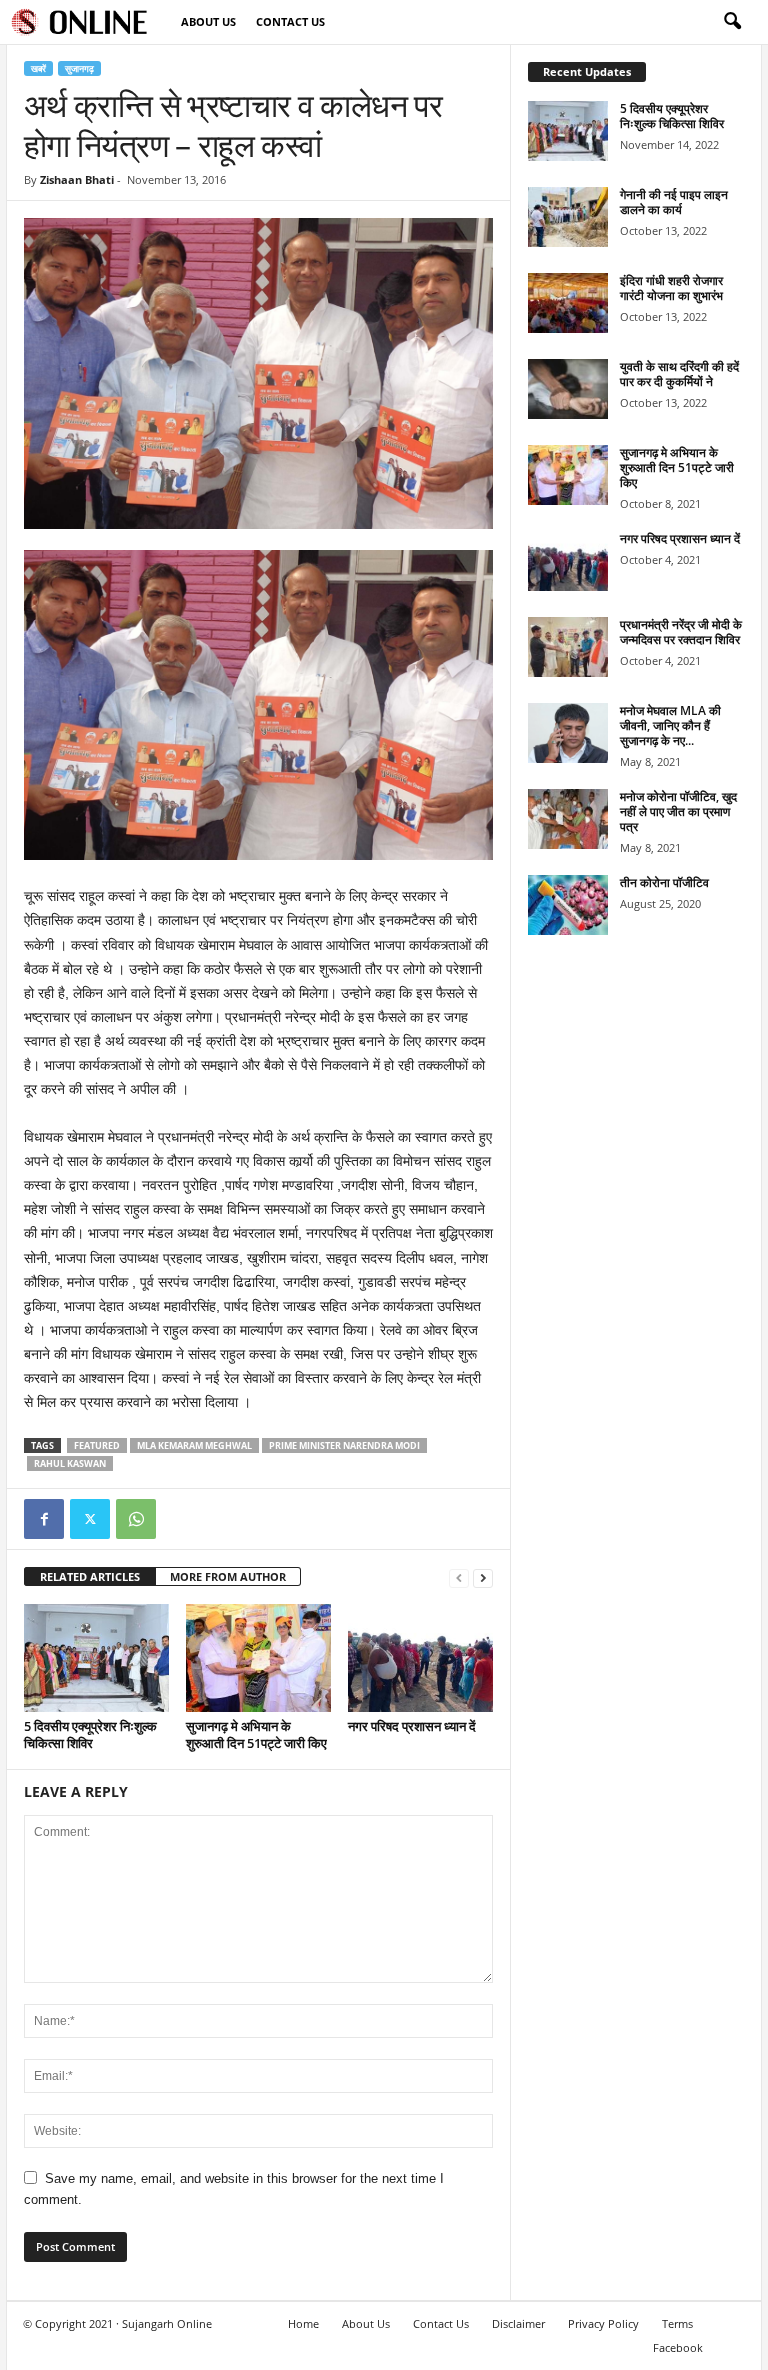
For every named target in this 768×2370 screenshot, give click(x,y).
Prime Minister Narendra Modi (344, 1445)
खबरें (38, 68)
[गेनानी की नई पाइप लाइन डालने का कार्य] (568, 217)
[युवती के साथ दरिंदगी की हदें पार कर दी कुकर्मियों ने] (568, 389)
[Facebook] (44, 1519)
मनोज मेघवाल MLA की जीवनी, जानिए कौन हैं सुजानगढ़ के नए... (670, 725)
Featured (97, 1445)
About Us (208, 21)
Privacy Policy (603, 2323)
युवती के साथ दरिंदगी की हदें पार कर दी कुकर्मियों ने (679, 374)
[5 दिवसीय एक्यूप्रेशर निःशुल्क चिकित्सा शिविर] (96, 1658)
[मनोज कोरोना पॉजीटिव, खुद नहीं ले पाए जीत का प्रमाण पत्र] (568, 819)
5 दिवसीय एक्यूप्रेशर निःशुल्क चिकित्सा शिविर (90, 1734)
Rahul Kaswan (70, 1463)
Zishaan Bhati (77, 179)
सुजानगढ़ (79, 68)
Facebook (678, 2347)
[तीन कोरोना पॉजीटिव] (568, 905)
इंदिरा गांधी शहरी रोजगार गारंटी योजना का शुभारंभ (671, 288)
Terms (677, 2323)
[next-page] (483, 1577)
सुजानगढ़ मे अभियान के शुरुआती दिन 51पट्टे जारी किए (256, 1734)
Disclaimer (518, 2323)
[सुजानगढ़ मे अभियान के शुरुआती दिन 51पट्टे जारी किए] (258, 1658)
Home (303, 2323)
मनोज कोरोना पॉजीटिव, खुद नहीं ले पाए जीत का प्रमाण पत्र (678, 811)
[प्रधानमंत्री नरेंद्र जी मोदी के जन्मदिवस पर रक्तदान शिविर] (568, 647)
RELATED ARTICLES (90, 1576)
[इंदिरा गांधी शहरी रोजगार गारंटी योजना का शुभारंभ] (568, 303)
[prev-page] (459, 1577)
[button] (732, 22)
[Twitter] (90, 1519)
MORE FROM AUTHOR (228, 1576)
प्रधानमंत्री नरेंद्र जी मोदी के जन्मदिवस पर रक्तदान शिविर (681, 632)
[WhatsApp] (136, 1519)
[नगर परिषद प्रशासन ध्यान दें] (420, 1658)
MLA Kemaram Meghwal (194, 1445)
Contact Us (290, 21)
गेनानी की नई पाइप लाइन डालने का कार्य (674, 202)
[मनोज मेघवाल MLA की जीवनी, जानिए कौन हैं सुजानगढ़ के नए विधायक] (568, 733)
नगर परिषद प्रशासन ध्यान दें (412, 1726)
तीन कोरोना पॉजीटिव (664, 882)
